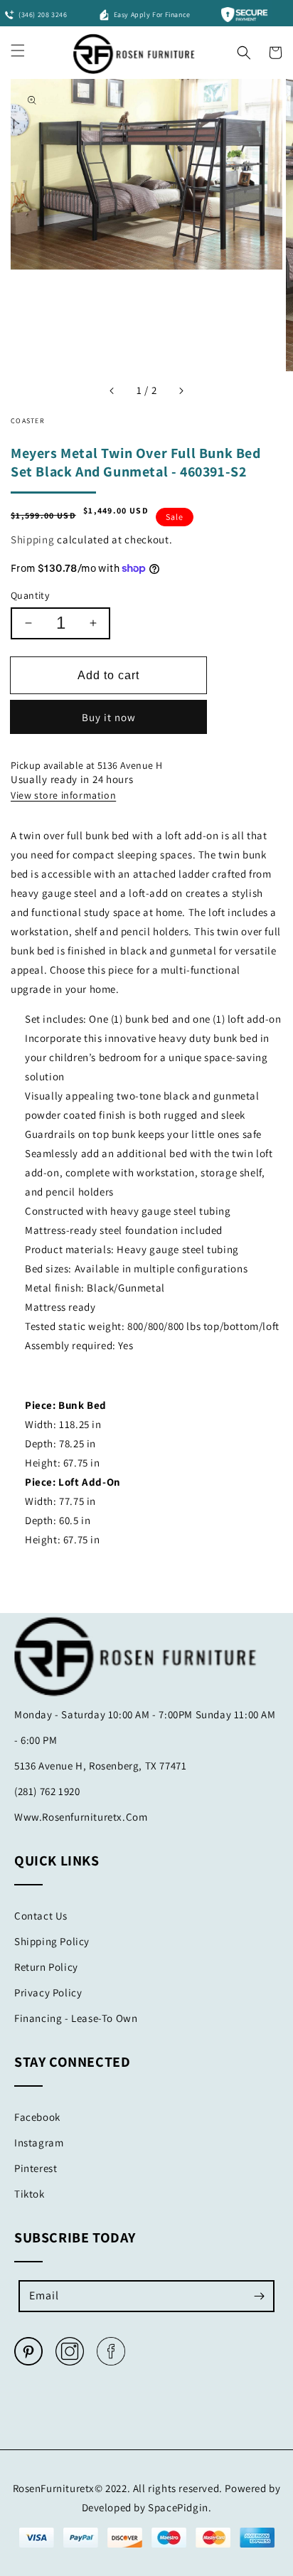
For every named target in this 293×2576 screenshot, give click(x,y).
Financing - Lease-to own (76, 2018)
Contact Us (41, 1916)
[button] (244, 49)
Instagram (39, 2143)
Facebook (37, 2117)
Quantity (30, 595)
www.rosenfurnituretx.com (81, 1817)
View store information (63, 795)
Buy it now (109, 717)
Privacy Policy (48, 1992)
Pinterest (36, 2168)
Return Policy (46, 1967)
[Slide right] (181, 390)
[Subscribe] (259, 2296)
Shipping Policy (52, 1941)
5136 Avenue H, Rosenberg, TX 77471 (100, 1766)
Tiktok (30, 2194)
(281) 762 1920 (47, 1791)
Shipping (33, 539)
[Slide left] (112, 390)
